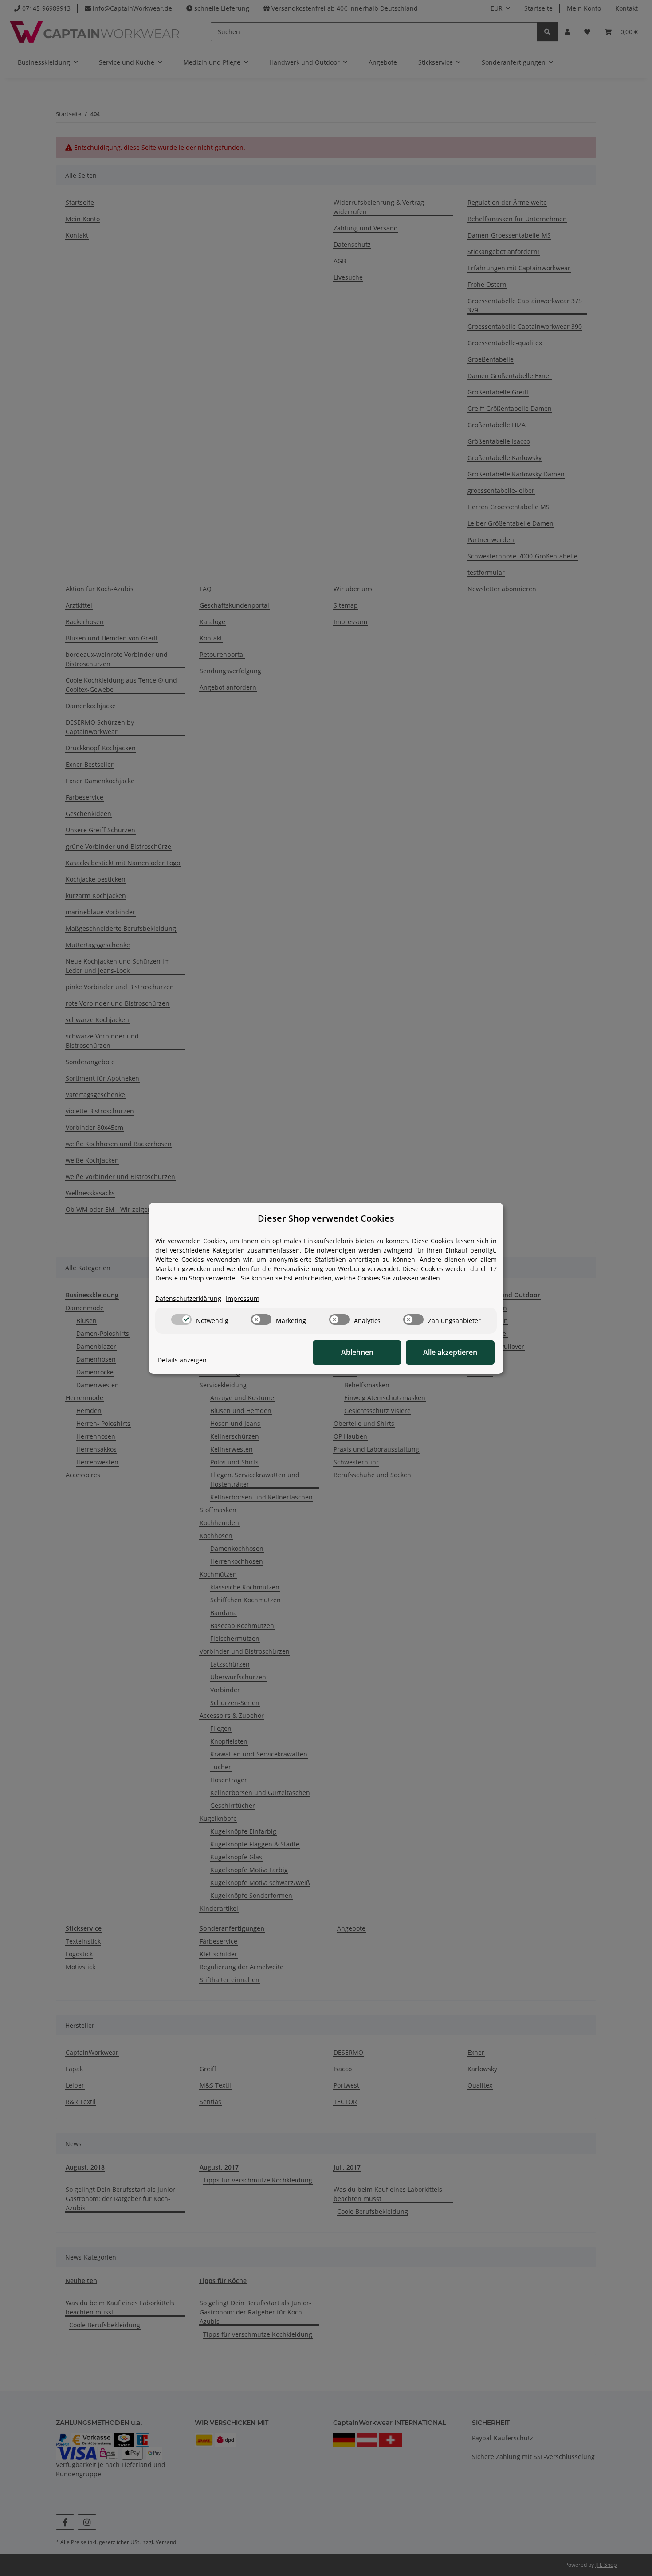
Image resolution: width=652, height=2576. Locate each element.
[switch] (181, 1319)
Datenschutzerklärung (188, 1298)
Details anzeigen (182, 1360)
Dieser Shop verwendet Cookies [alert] (326, 1218)
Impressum (243, 1298)
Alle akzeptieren (450, 1352)
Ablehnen (357, 1352)
